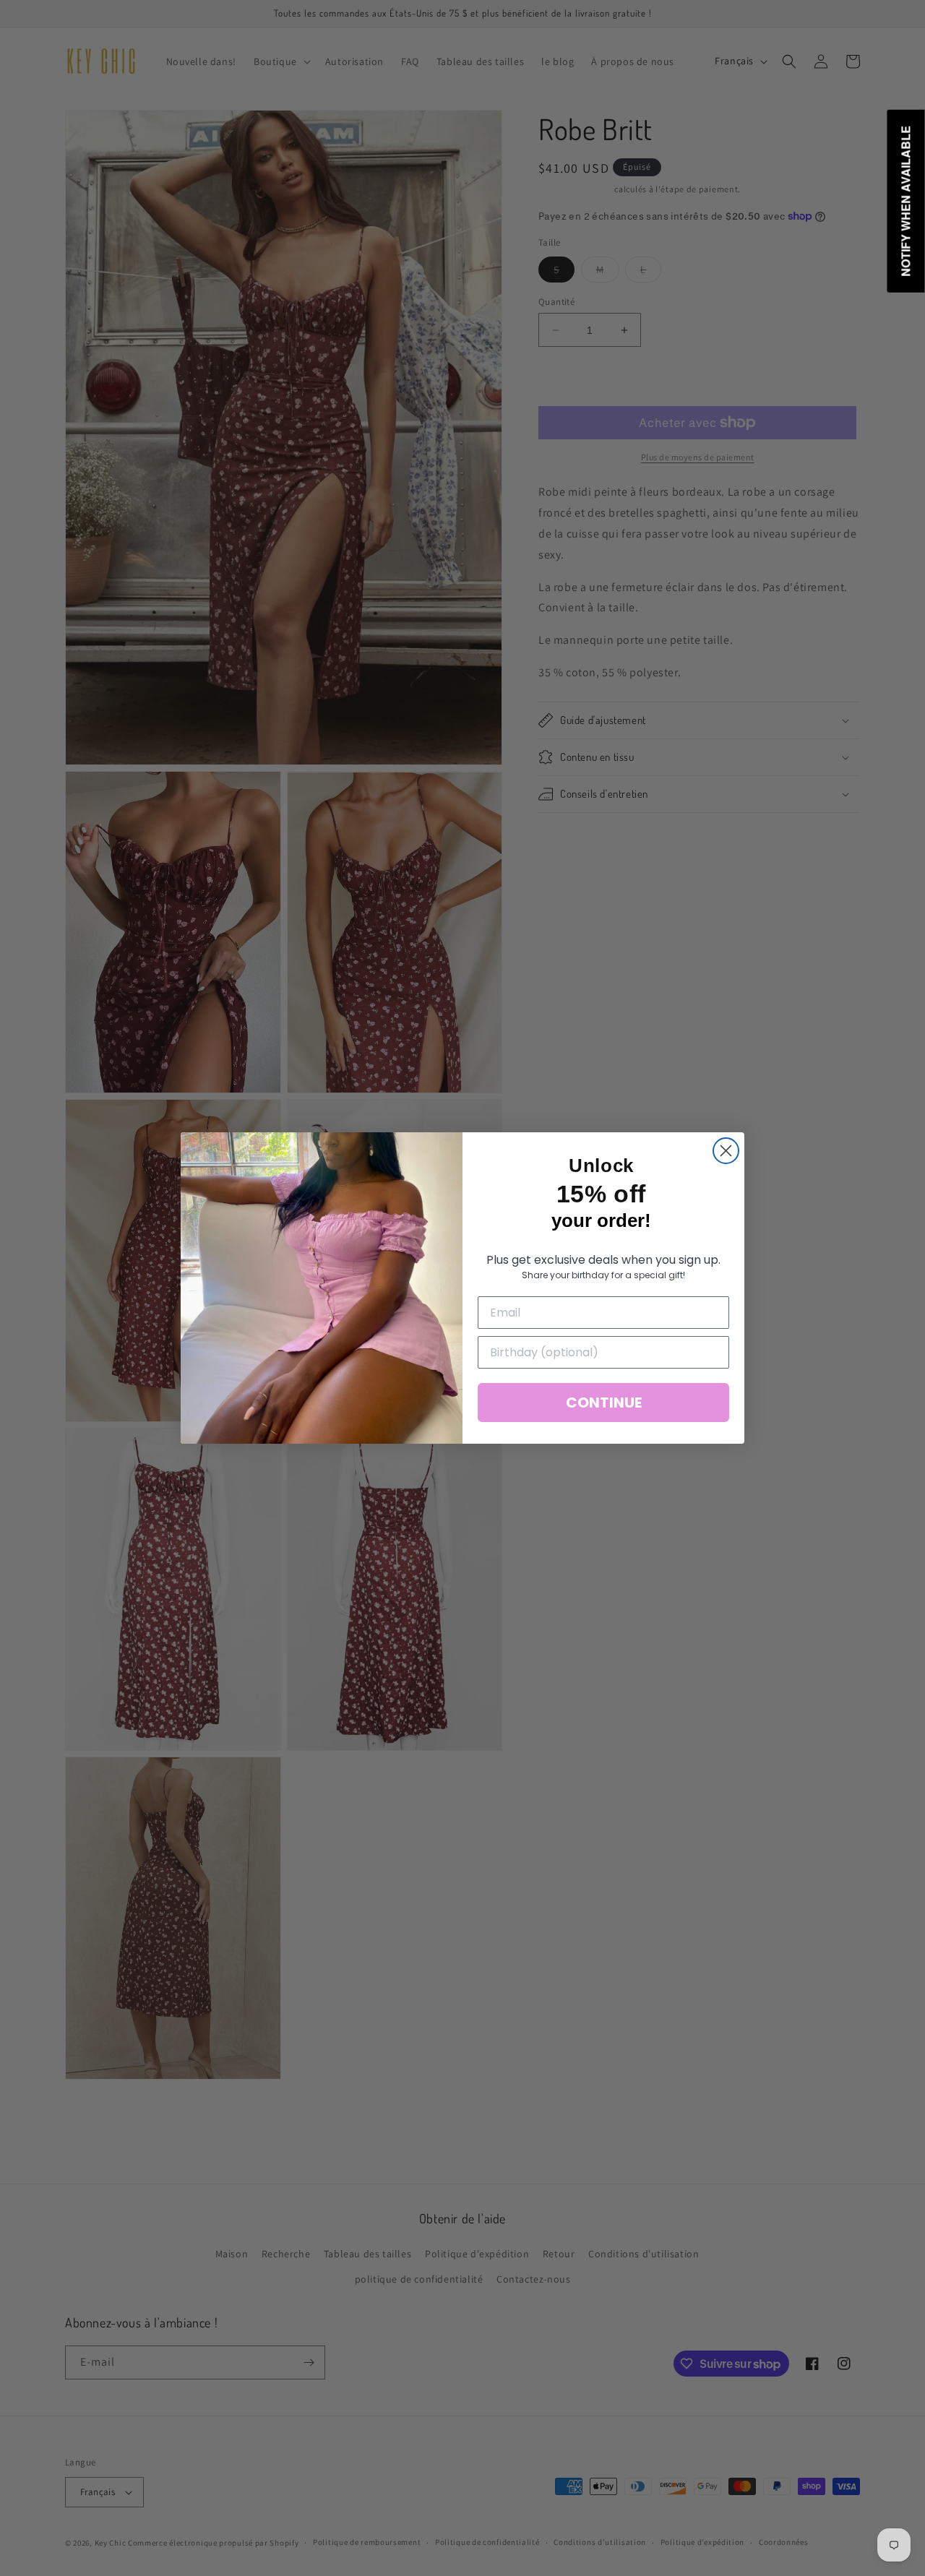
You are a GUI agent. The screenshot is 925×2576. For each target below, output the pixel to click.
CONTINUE (604, 1403)
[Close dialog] (726, 1151)
